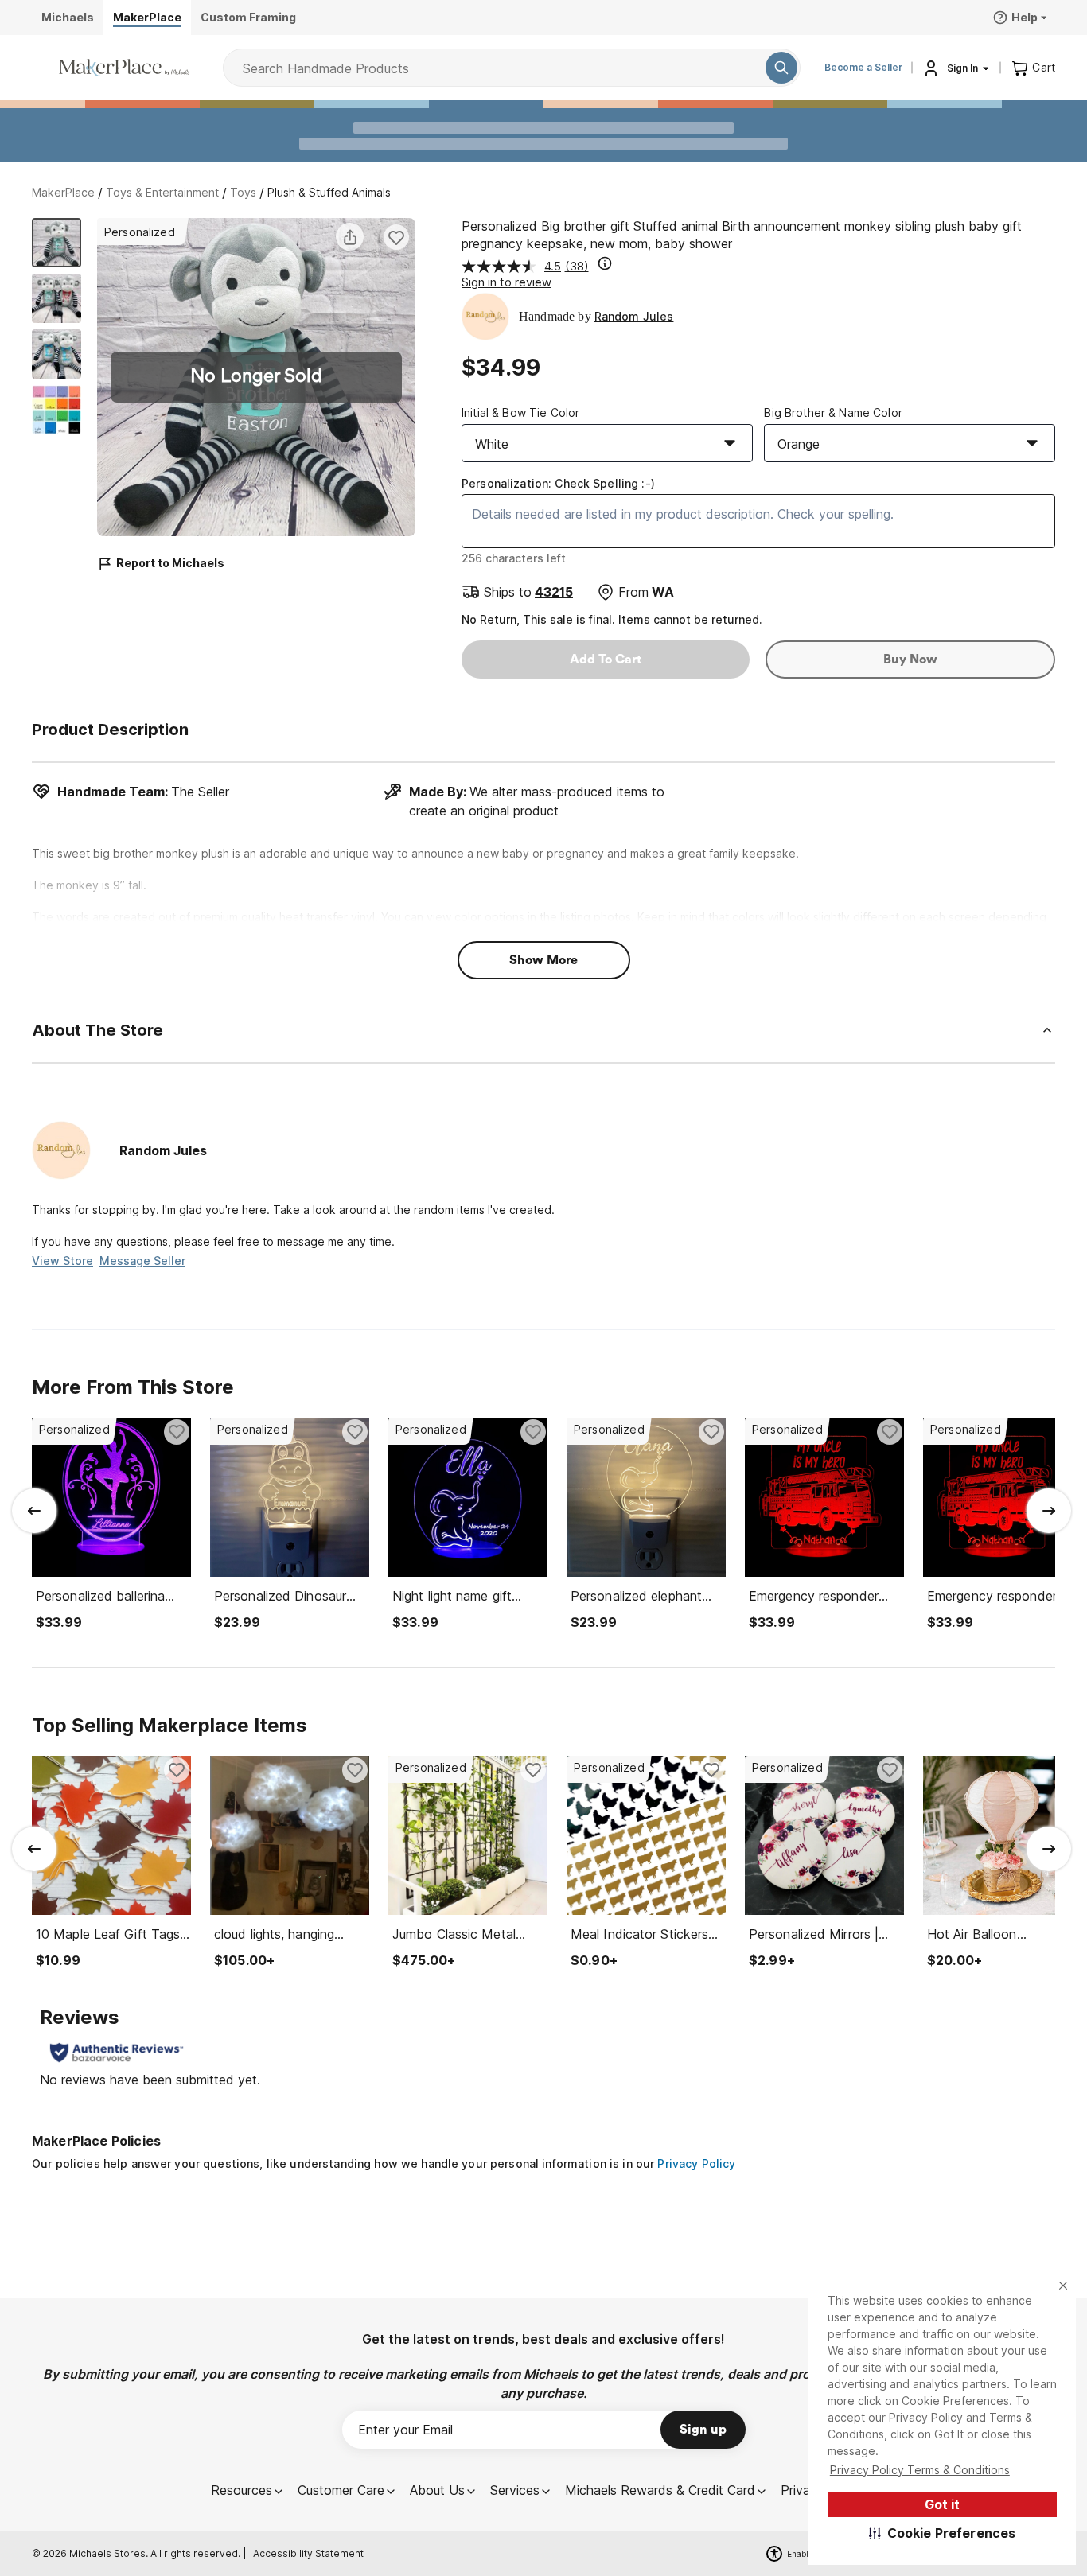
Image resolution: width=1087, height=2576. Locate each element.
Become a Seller (863, 67)
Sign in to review (506, 282)
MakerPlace (63, 192)
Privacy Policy (696, 2164)
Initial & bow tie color (520, 412)
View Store (62, 1261)
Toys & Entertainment (162, 192)
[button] (943, 2533)
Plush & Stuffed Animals (329, 192)
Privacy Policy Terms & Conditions (920, 2470)
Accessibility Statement (308, 2553)
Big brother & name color (833, 412)
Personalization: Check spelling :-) (558, 483)
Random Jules (634, 316)
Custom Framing (248, 17)
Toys (243, 192)
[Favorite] (396, 237)
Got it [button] (942, 2504)
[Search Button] (781, 68)
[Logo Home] (124, 68)
